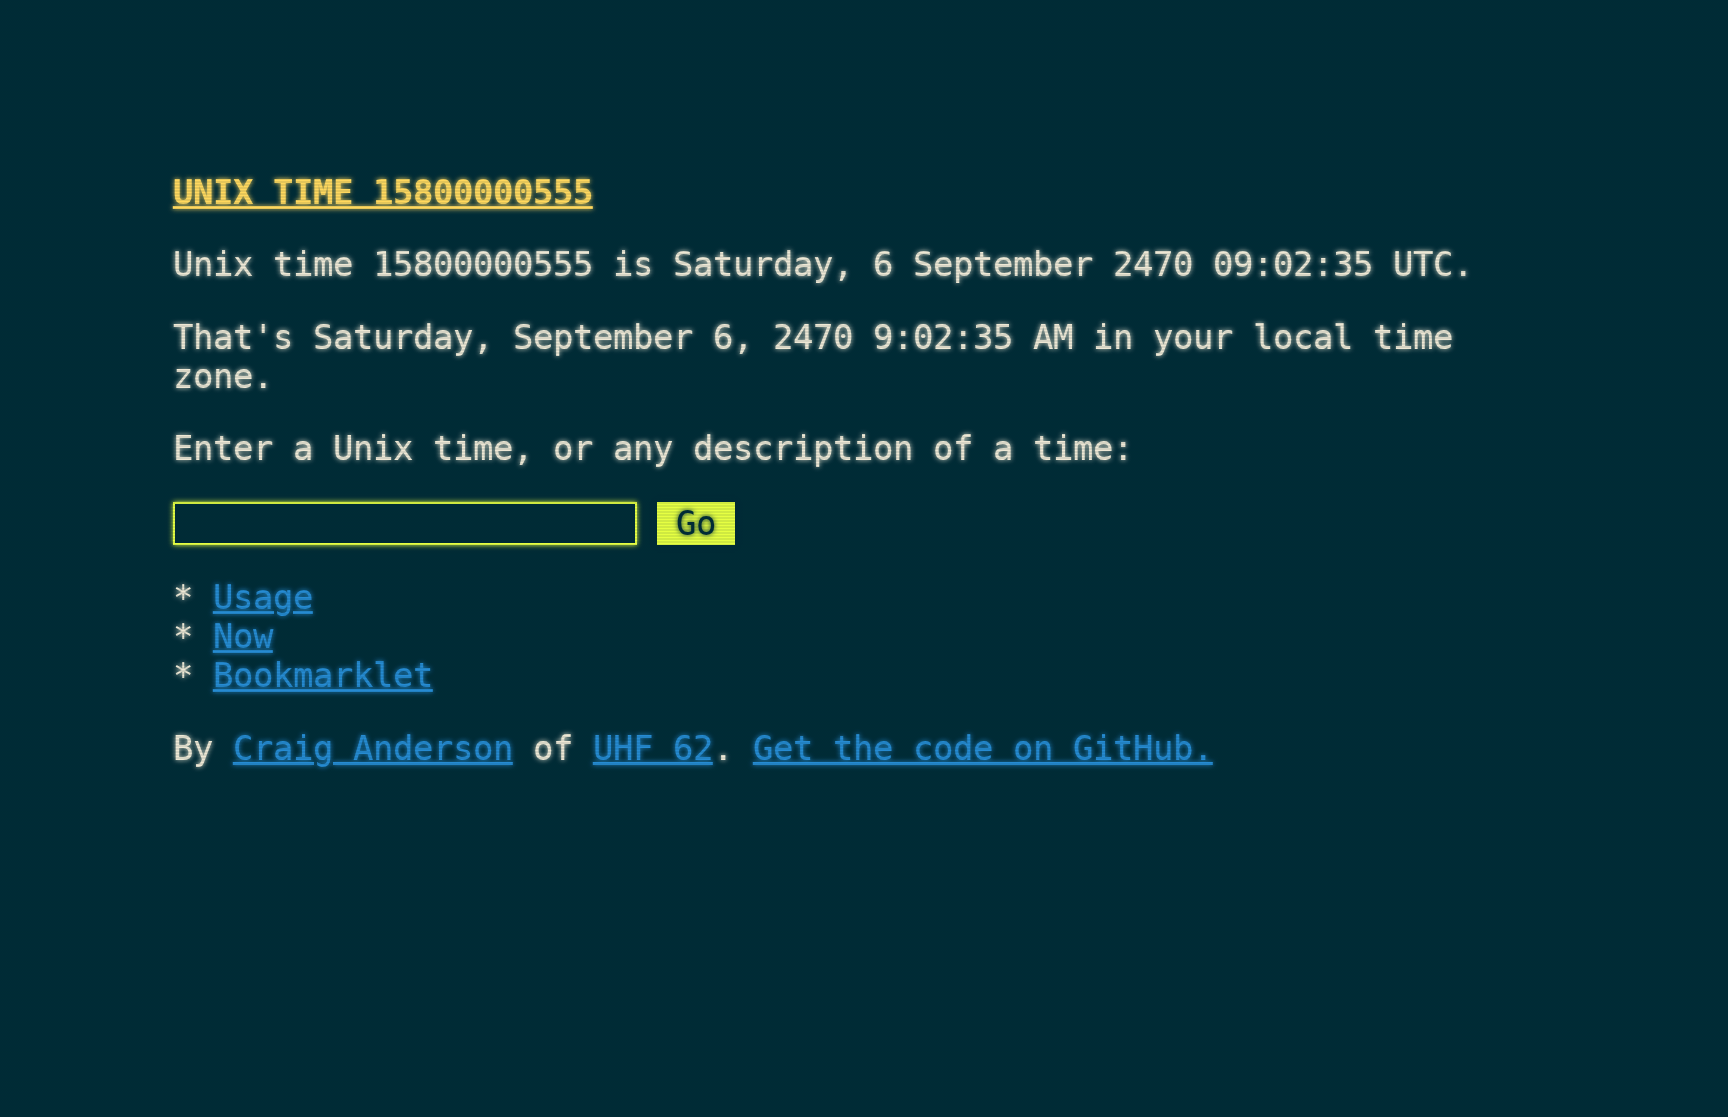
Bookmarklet (323, 675)
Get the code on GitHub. (983, 748)
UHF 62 (653, 748)
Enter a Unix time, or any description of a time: (653, 448)
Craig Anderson (373, 748)
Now (243, 636)
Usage (263, 597)
